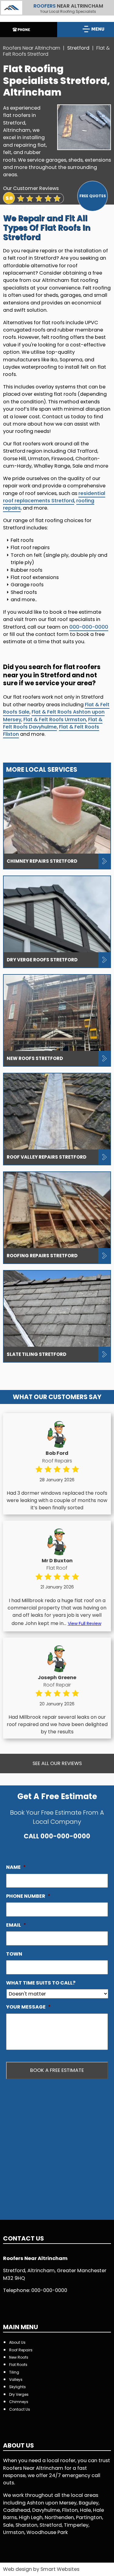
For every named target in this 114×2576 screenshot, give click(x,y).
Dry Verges (19, 2394)
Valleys (16, 2379)
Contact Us (20, 2409)
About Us (17, 2342)
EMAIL (16, 1925)
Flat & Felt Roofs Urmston (55, 719)
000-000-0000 (89, 627)
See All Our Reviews (57, 1763)
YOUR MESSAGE (28, 2007)
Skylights (17, 2387)
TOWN (14, 1954)
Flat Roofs (18, 2365)
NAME (16, 1867)
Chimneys (19, 2402)
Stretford (79, 48)
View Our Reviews (24, 207)
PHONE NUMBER (28, 1896)
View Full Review (85, 1623)
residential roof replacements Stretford (54, 497)
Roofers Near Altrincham (32, 48)
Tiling (14, 2372)
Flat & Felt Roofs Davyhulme (53, 723)
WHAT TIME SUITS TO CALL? (41, 1983)
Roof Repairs (21, 2350)
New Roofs (19, 2357)
